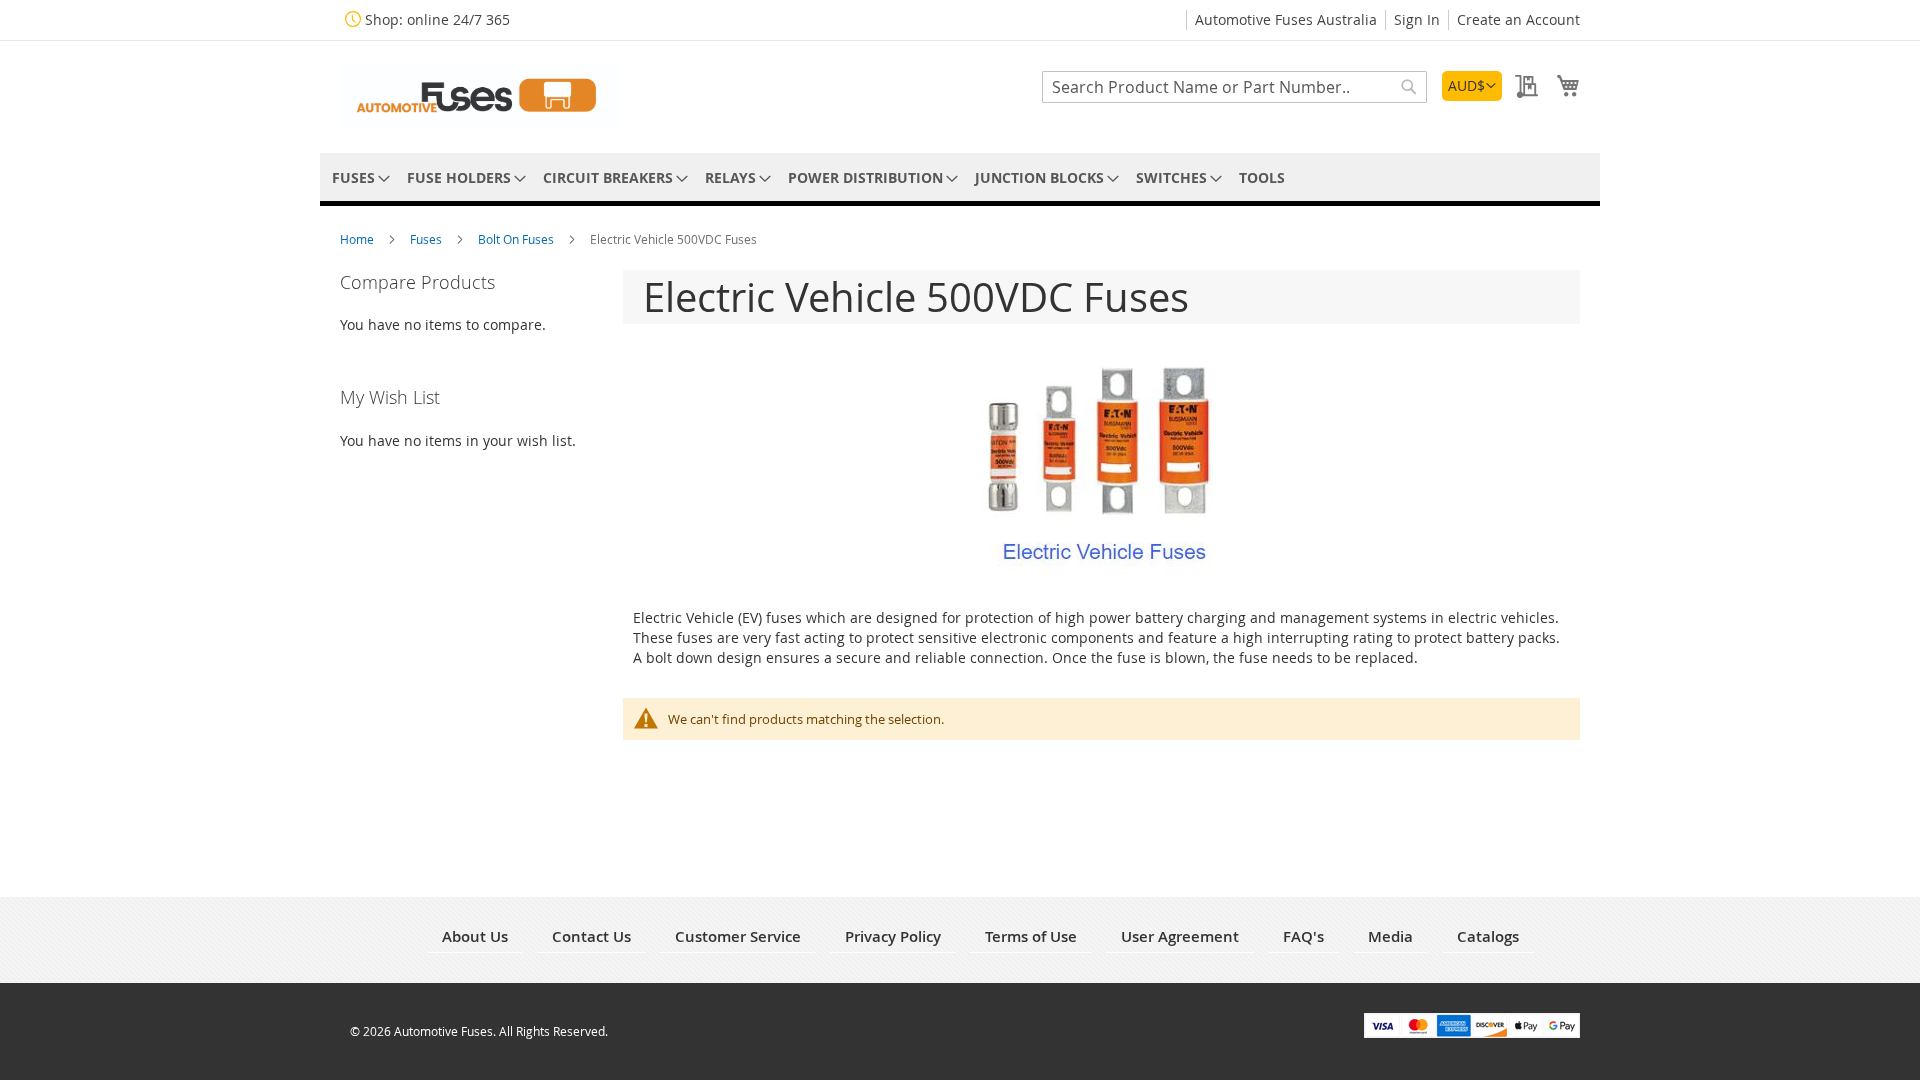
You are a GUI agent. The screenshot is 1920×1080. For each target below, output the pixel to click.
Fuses (427, 239)
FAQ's (1303, 936)
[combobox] (1234, 87)
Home (358, 239)
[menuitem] (357, 177)
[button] (1472, 86)
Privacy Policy (893, 936)
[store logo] (480, 95)
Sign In (1417, 19)
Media (1390, 936)
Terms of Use (1031, 936)
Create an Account (1518, 19)
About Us (475, 936)
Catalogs (1488, 936)
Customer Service (738, 936)
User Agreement (1180, 936)
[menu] (960, 177)
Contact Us (591, 936)
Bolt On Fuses (517, 239)
